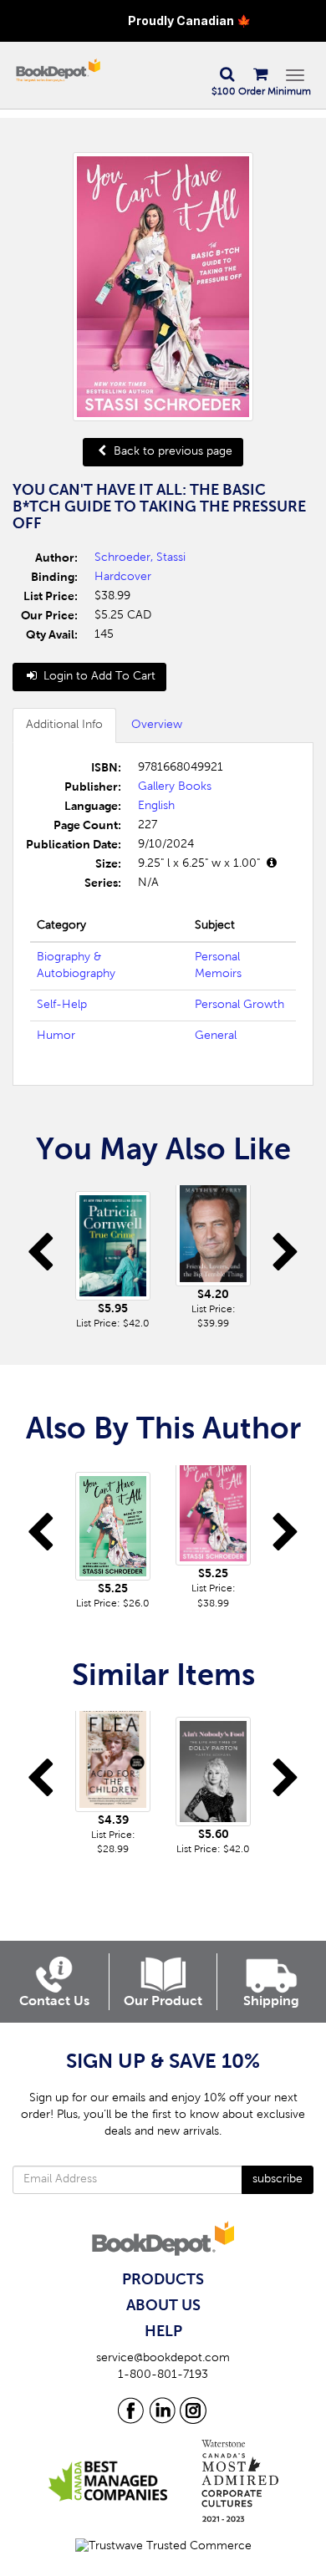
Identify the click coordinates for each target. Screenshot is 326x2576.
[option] (113, 1258)
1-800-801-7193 (163, 2375)
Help (163, 2332)
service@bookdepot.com (163, 2359)
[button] (227, 75)
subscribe (278, 2180)
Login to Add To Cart (98, 677)
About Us (163, 2306)
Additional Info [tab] (64, 725)
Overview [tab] (157, 725)
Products (163, 2280)
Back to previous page (171, 452)
